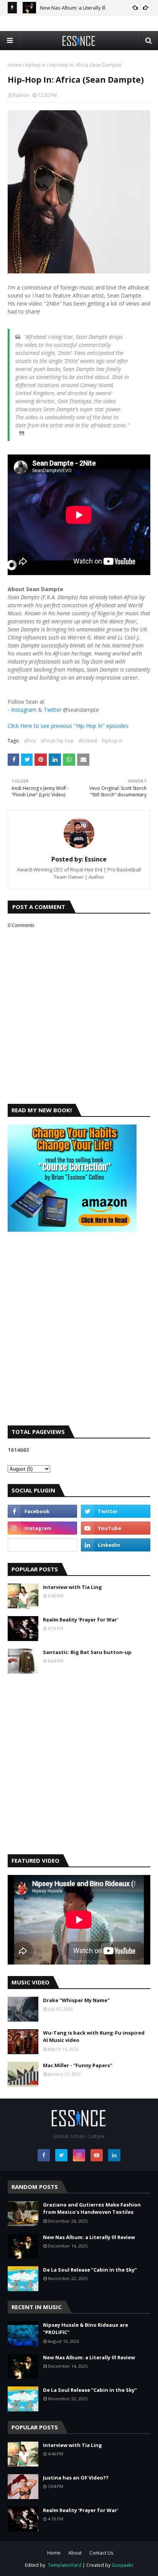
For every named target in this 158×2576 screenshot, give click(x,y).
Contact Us (101, 2553)
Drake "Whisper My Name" (76, 2000)
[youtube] (116, 1528)
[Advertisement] (79, 1335)
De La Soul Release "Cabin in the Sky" (90, 2270)
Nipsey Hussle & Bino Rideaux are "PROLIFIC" (86, 2329)
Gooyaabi (122, 2565)
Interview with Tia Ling (72, 1587)
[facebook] (42, 1511)
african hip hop (57, 741)
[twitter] (116, 1511)
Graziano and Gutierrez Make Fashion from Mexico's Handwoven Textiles (92, 2208)
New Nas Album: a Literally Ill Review (89, 2237)
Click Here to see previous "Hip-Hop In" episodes (68, 726)
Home (14, 65)
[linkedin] (116, 1545)
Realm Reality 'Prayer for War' (81, 1620)
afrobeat (88, 741)
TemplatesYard (65, 2565)
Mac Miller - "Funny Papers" (78, 2065)
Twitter (53, 710)
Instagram (24, 710)
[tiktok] (42, 1545)
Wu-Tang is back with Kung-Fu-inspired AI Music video (94, 2037)
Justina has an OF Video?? (76, 2478)
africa (30, 741)
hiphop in (35, 65)
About (75, 2553)
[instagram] (42, 1528)
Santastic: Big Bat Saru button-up (87, 1652)
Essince (21, 95)
